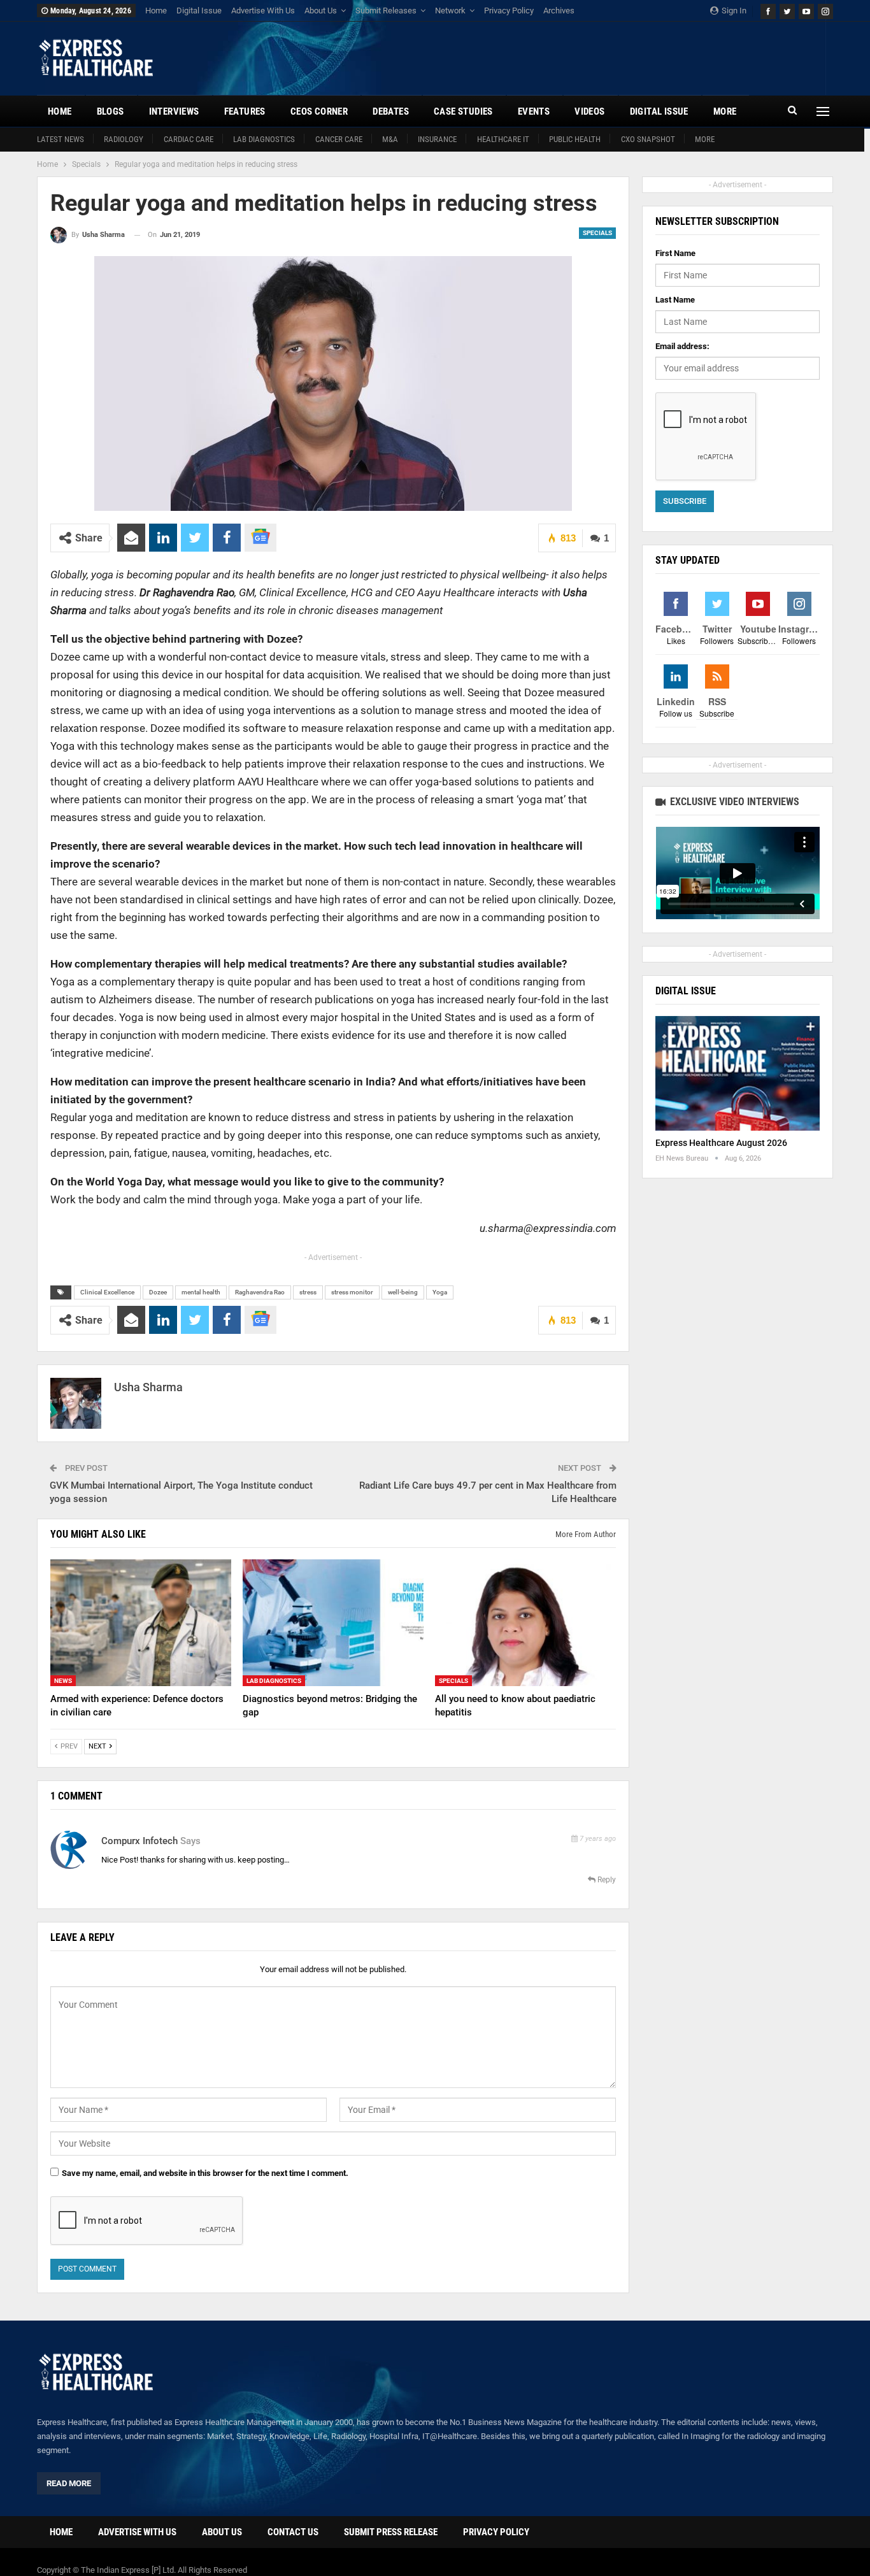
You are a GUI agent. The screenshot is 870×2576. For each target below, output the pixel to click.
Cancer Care (339, 139)
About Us (321, 11)
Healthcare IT (503, 139)
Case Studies (463, 111)
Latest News (61, 139)
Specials (597, 233)
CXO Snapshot (648, 139)
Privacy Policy (509, 11)
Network (450, 11)
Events (534, 111)
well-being (403, 1292)
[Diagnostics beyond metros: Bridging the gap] (333, 1623)
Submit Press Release (391, 2532)
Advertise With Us (263, 11)
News (63, 1681)
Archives (559, 11)
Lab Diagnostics (264, 139)
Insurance (437, 139)
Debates (391, 111)
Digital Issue (199, 11)
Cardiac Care (189, 139)
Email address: (682, 346)
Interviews (174, 111)
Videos (589, 111)
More (705, 139)
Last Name (675, 300)
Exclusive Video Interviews (733, 802)
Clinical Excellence (107, 1292)
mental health (201, 1292)
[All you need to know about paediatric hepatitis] (525, 1623)
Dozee (158, 1292)
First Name (675, 253)
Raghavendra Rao (260, 1292)
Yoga (440, 1292)
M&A (390, 139)
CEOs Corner (319, 111)
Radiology (124, 139)
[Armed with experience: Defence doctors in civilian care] (141, 1623)
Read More (69, 2483)
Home (156, 11)
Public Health (575, 139)
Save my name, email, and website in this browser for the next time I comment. (205, 2173)
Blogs (111, 111)
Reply (606, 1880)
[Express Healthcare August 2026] (738, 1074)
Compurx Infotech (139, 1841)
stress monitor (352, 1292)
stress (308, 1292)
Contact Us (293, 2532)
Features (245, 111)
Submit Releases (386, 11)
